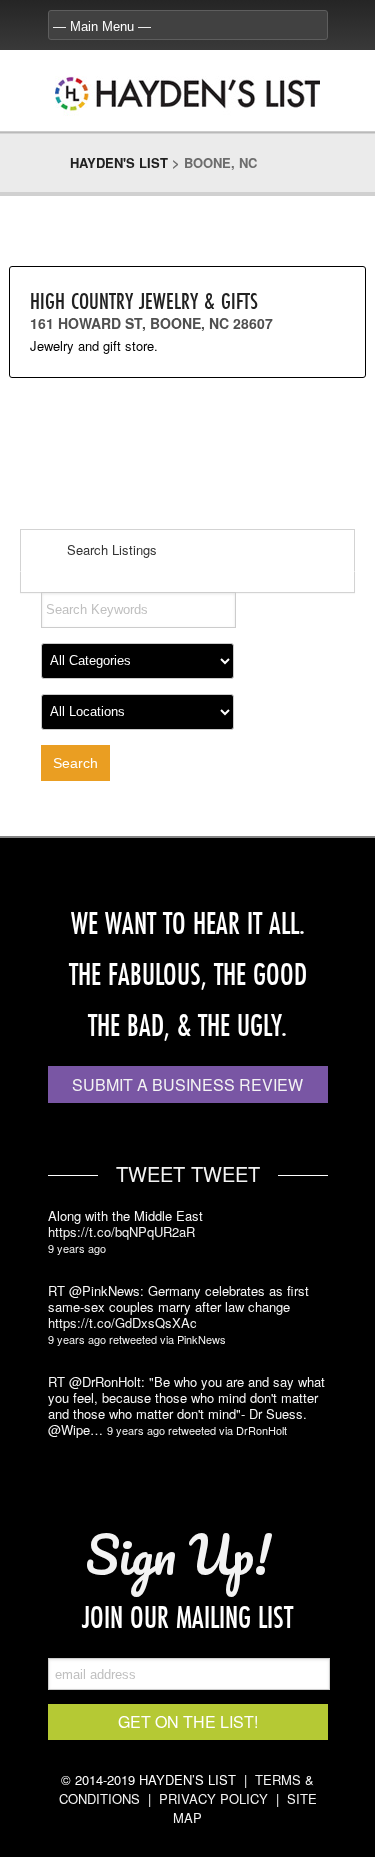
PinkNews (201, 1339)
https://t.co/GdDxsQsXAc (122, 1323)
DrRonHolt (261, 1430)
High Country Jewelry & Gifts (144, 300)
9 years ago (77, 1248)
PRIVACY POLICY (213, 1798)
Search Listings (110, 549)
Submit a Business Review (187, 1084)
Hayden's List (119, 162)
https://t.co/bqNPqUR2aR (121, 1232)
